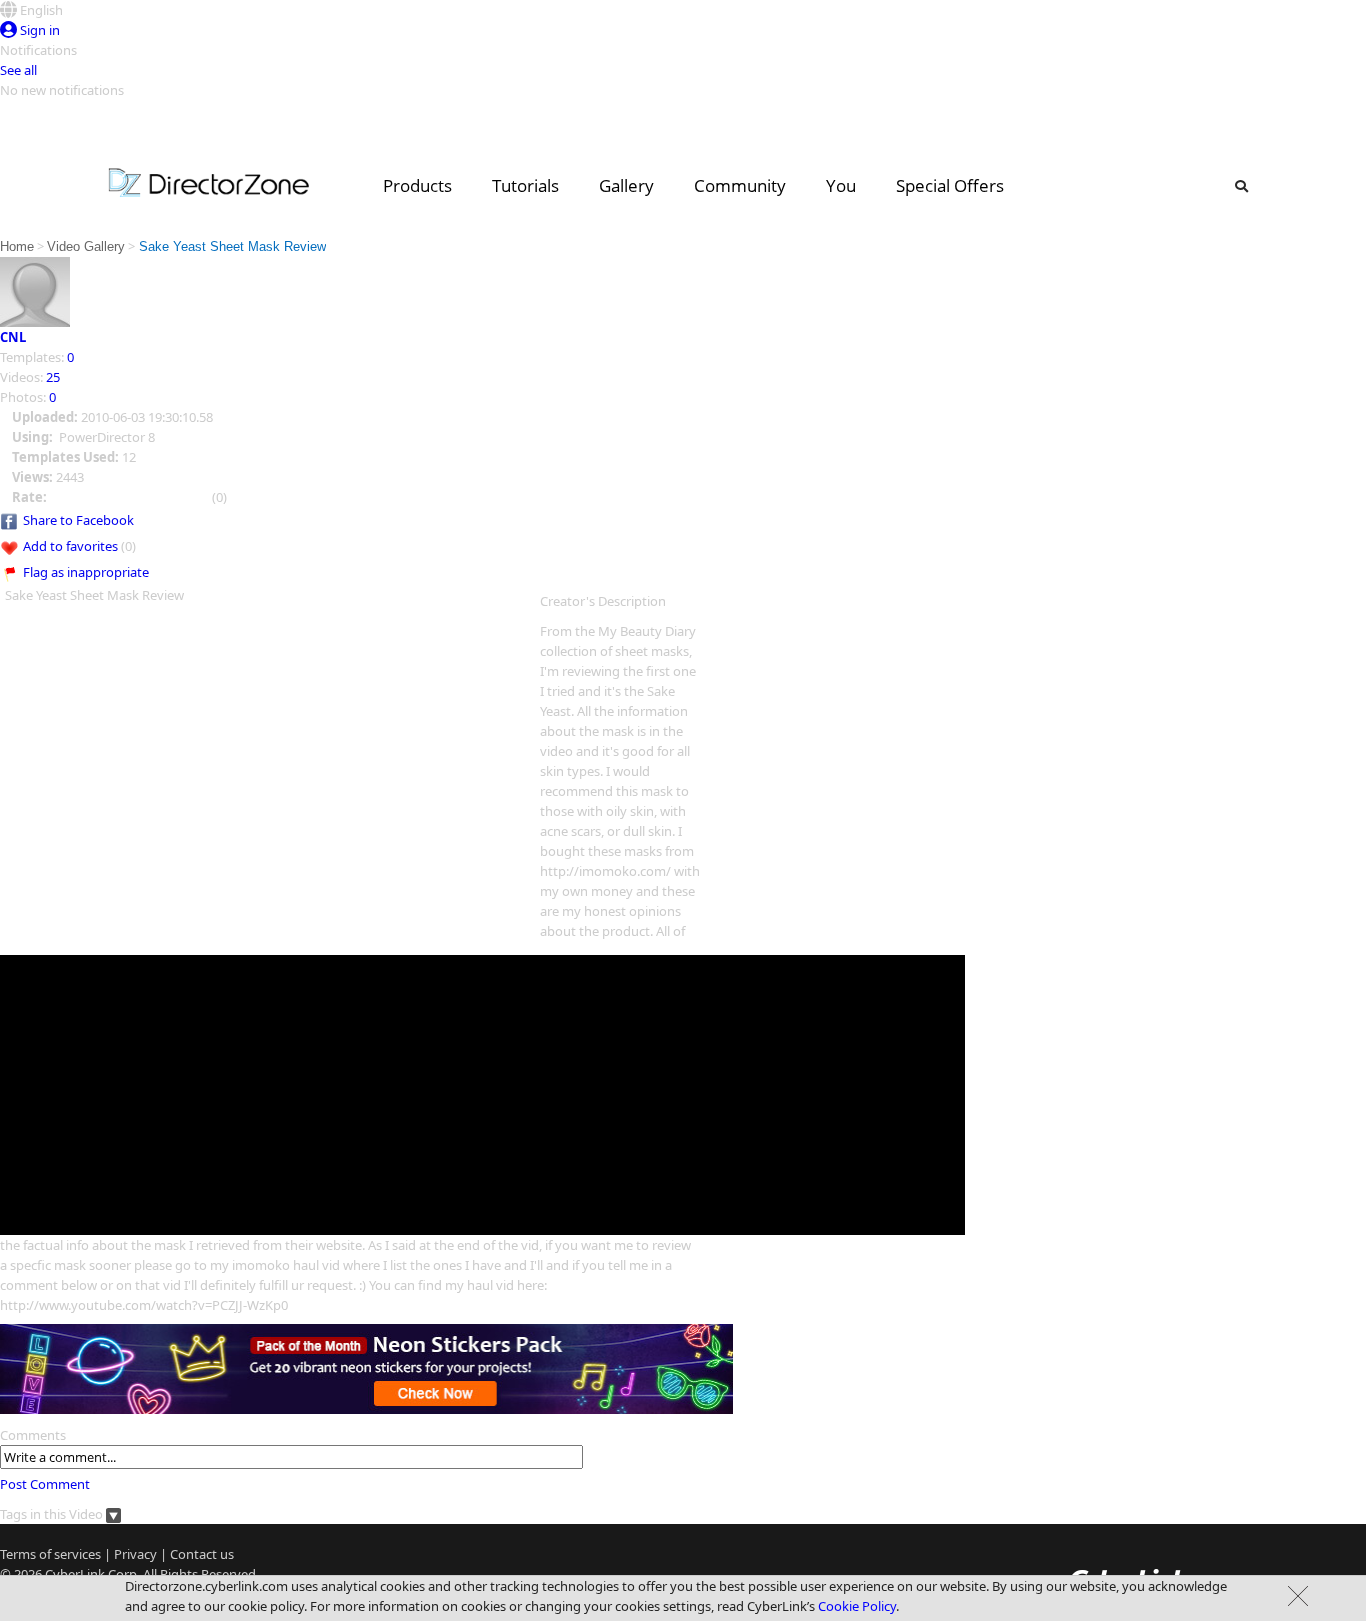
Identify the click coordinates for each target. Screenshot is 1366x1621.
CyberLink (75, 1574)
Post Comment (45, 1484)
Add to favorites (70, 546)
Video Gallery (86, 246)
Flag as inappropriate (86, 572)
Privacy (135, 1554)
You (841, 185)
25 (53, 377)
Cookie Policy (857, 1606)
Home (17, 246)
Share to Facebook (78, 520)
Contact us (202, 1554)
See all (18, 70)
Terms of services (50, 1554)
